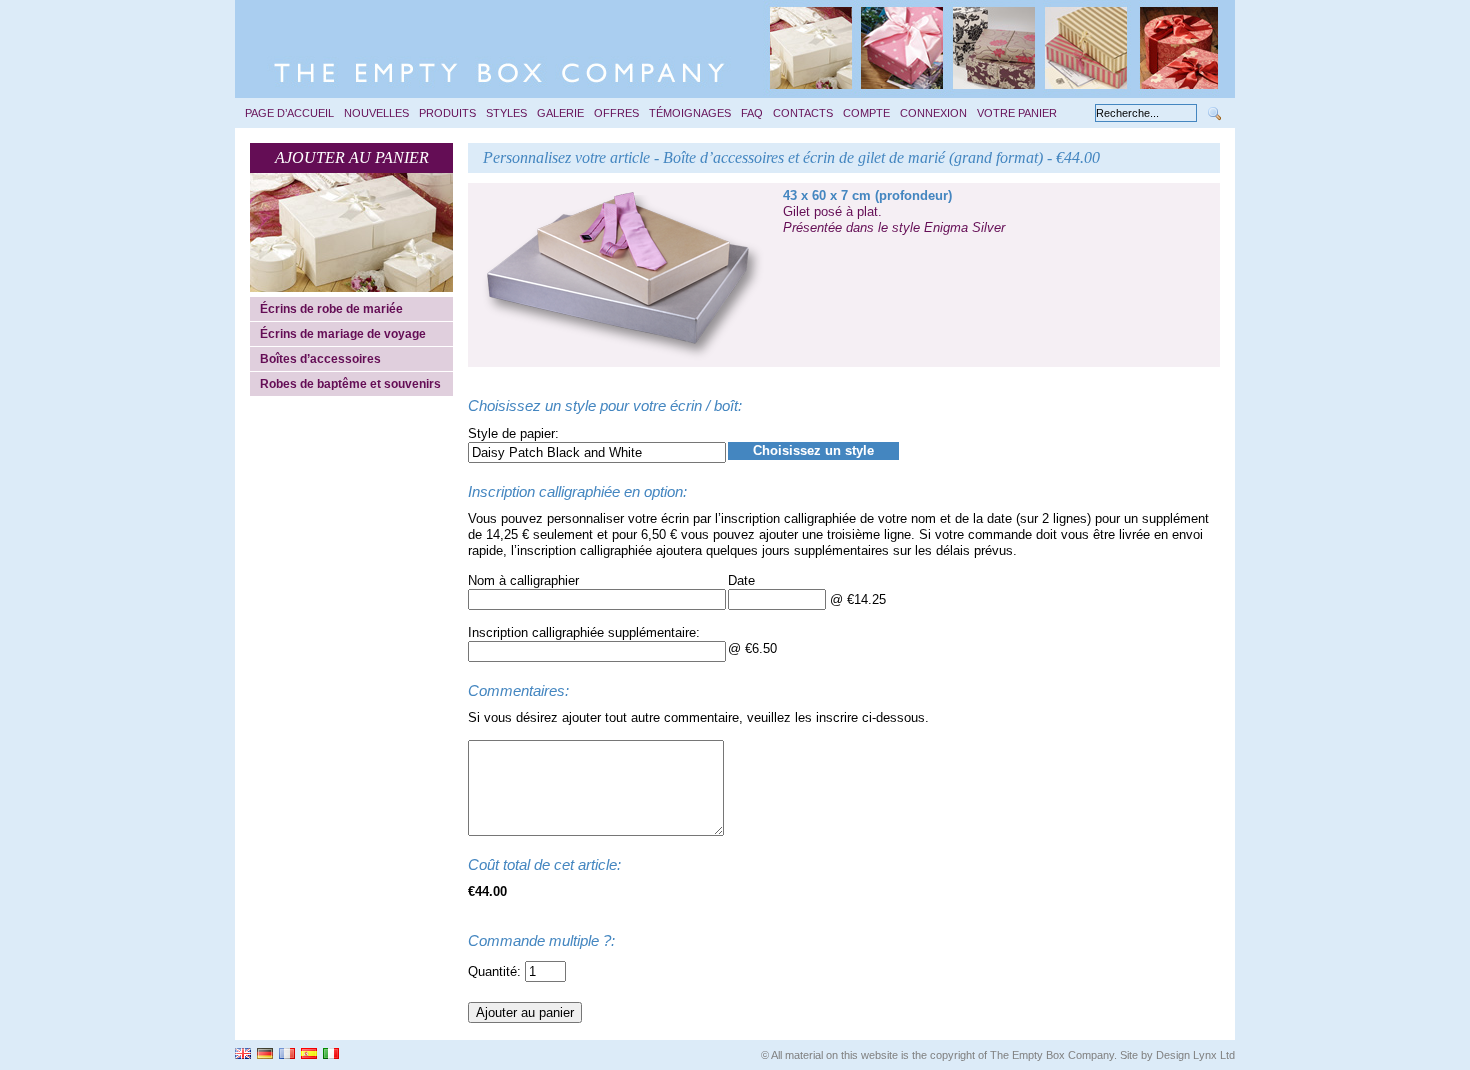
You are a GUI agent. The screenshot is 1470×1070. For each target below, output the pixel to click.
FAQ (752, 113)
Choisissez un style (813, 450)
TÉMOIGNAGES (690, 113)
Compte (866, 113)
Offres (616, 113)
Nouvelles (376, 113)
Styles (506, 113)
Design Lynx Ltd (1195, 1055)
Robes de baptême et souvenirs (350, 384)
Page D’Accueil (289, 113)
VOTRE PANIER (1017, 113)
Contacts (803, 113)
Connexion (933, 113)
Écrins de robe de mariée (331, 309)
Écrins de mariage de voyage (343, 334)
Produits (447, 113)
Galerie (560, 113)
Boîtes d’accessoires (320, 359)
